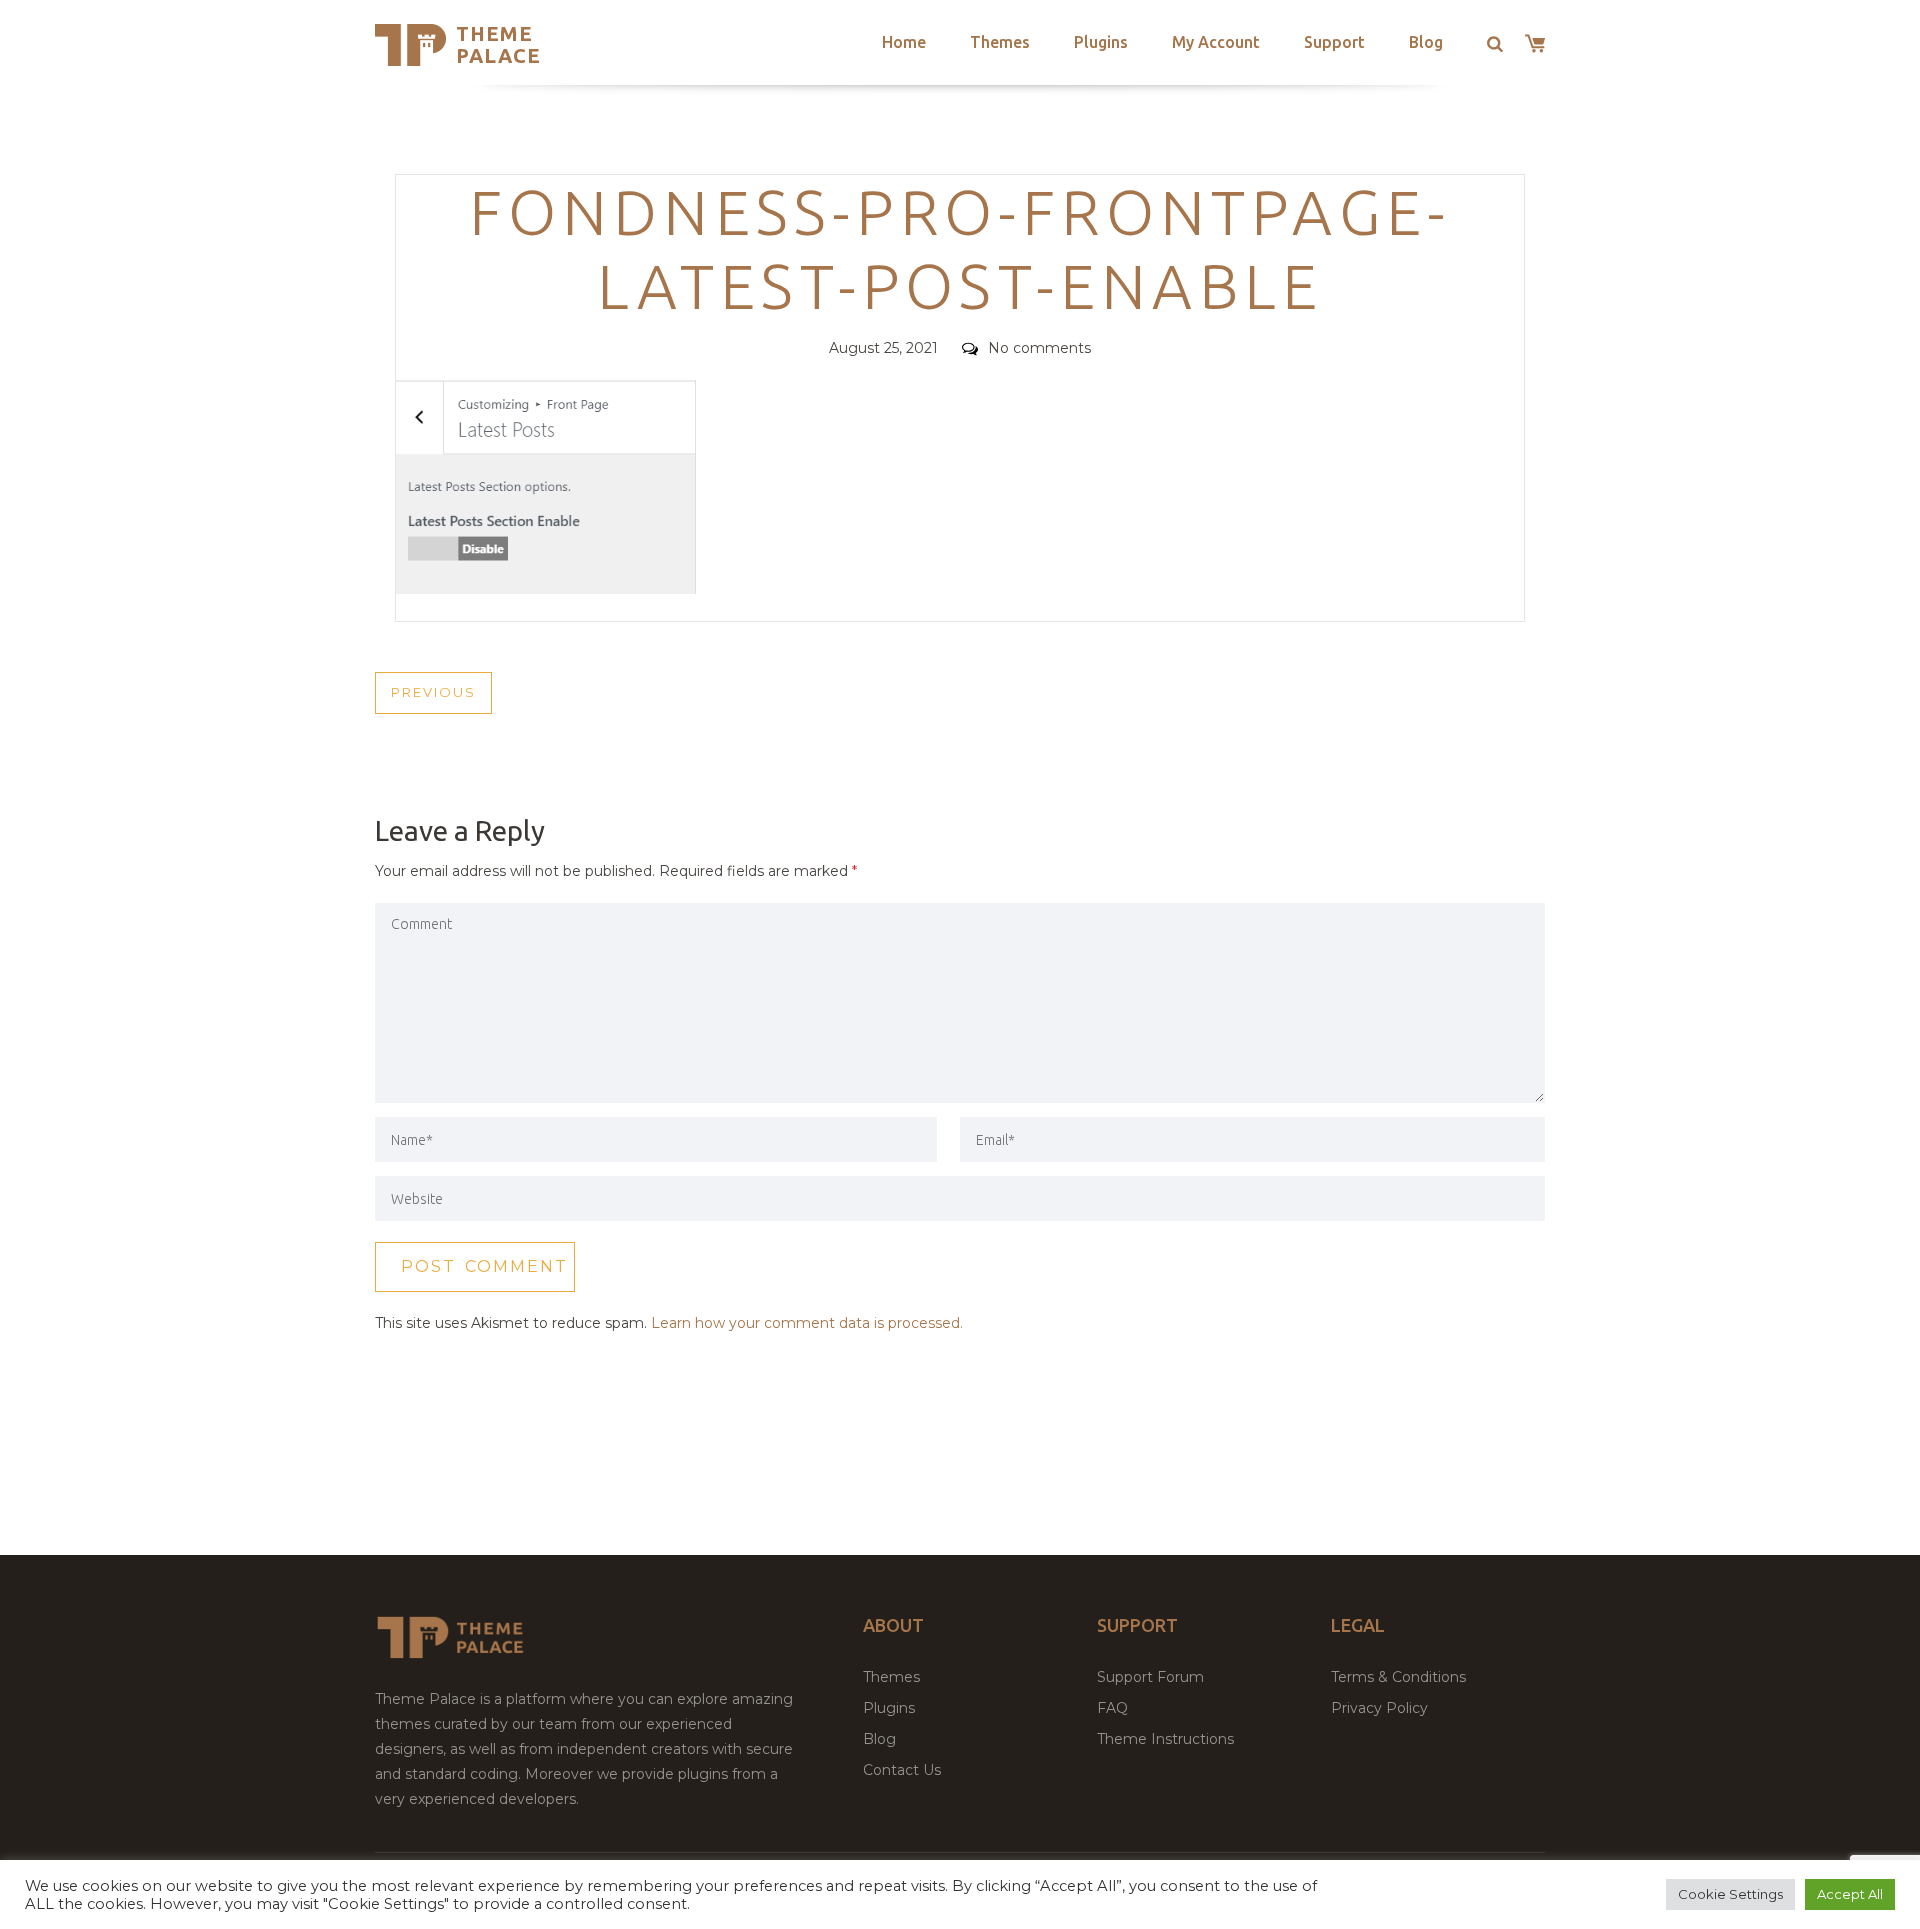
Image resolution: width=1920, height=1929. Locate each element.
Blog (1426, 42)
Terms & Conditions (1398, 1677)
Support (1334, 42)
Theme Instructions (1165, 1739)
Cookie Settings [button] (1730, 1894)
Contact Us (902, 1770)
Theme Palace (498, 44)
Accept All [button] (1850, 1894)
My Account (1216, 42)
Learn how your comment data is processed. (807, 1323)
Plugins (1101, 42)
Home (904, 42)
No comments (1039, 348)
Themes (1000, 42)
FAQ (1112, 1708)
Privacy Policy (1379, 1708)
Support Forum (1150, 1677)
